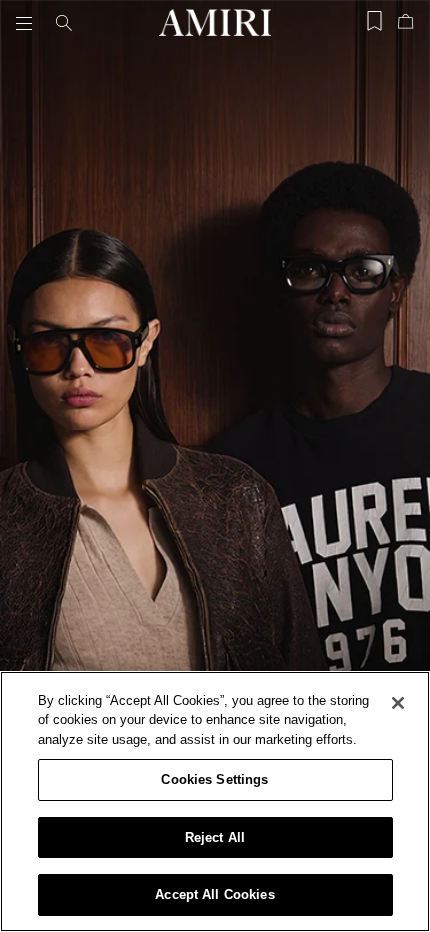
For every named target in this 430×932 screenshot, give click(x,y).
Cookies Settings (214, 779)
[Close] (398, 703)
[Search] (64, 23)
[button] (28, 23)
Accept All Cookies (214, 894)
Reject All (215, 837)
